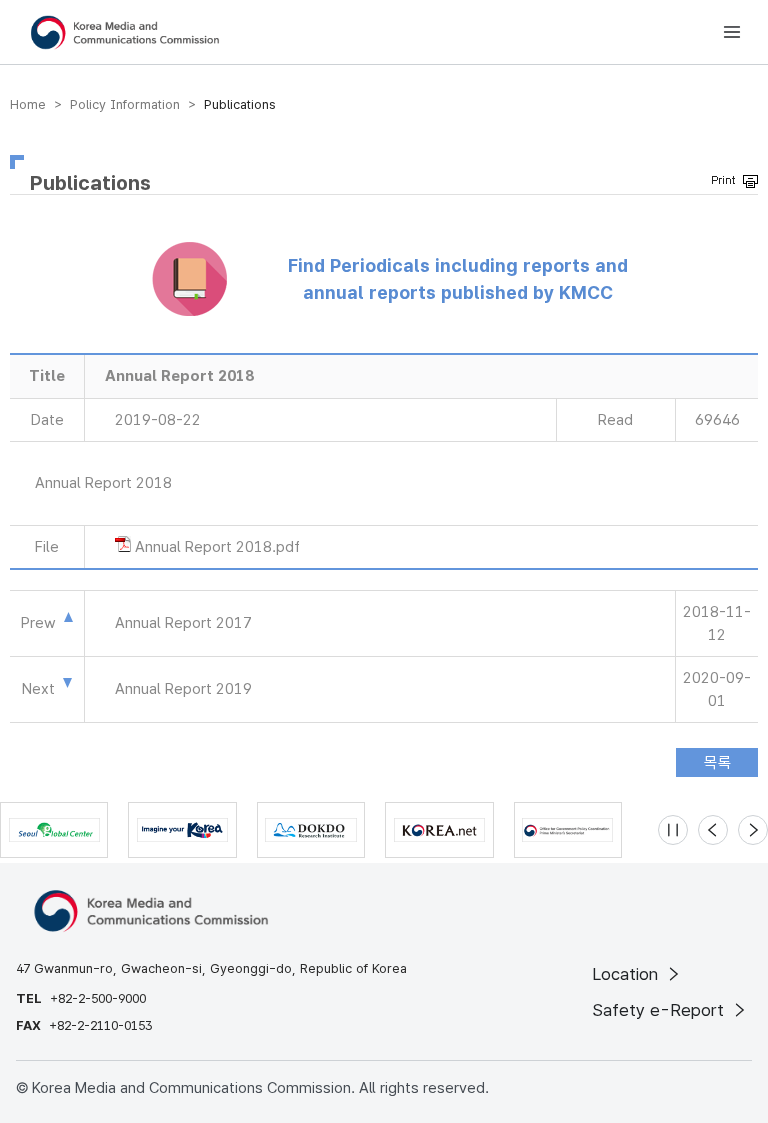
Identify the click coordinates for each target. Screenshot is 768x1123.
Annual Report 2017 (183, 623)
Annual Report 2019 (183, 689)
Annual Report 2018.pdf (217, 547)
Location (627, 974)
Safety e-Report (660, 1010)
